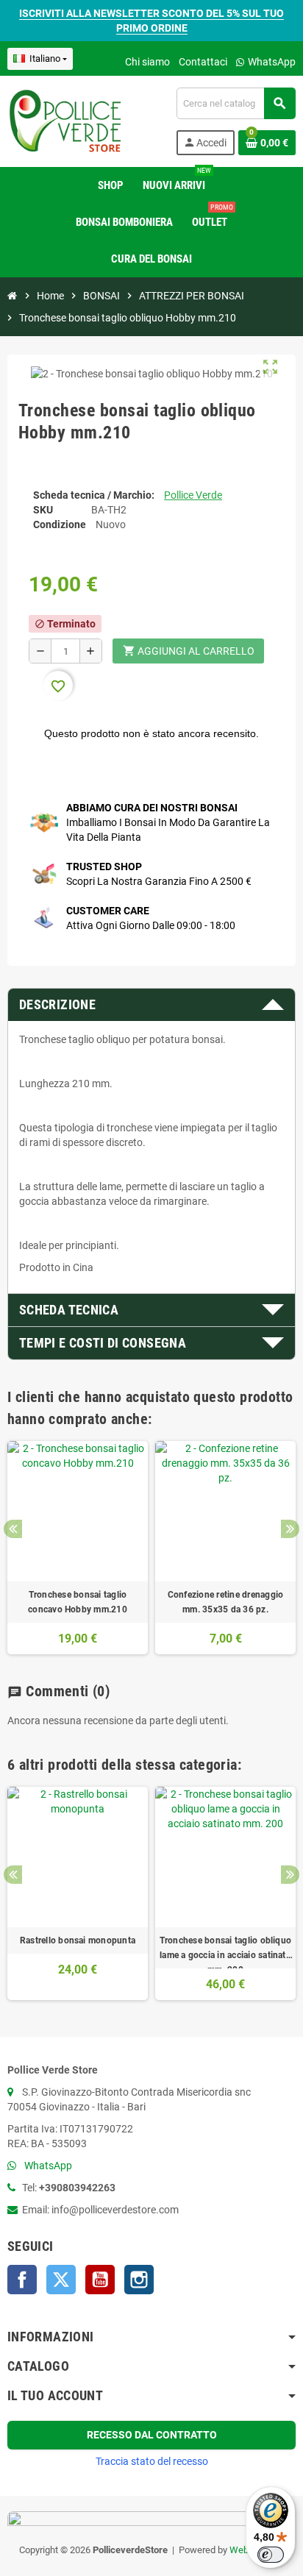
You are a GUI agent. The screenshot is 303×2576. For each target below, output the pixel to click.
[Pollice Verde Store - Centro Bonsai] (65, 121)
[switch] (271, 2555)
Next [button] (290, 1529)
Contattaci (203, 62)
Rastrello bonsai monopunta (78, 1940)
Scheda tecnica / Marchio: (94, 495)
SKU (43, 510)
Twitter (61, 2280)
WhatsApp (271, 62)
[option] (78, 1548)
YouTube (100, 2280)
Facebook (22, 2280)
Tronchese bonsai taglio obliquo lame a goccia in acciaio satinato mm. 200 (225, 1949)
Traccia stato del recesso (152, 2461)
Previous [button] (13, 1529)
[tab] (151, 1005)
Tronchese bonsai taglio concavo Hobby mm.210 (78, 1602)
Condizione (60, 524)
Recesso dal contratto (152, 2435)
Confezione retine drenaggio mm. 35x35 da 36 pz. (225, 1602)
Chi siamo (147, 62)
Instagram (139, 2280)
